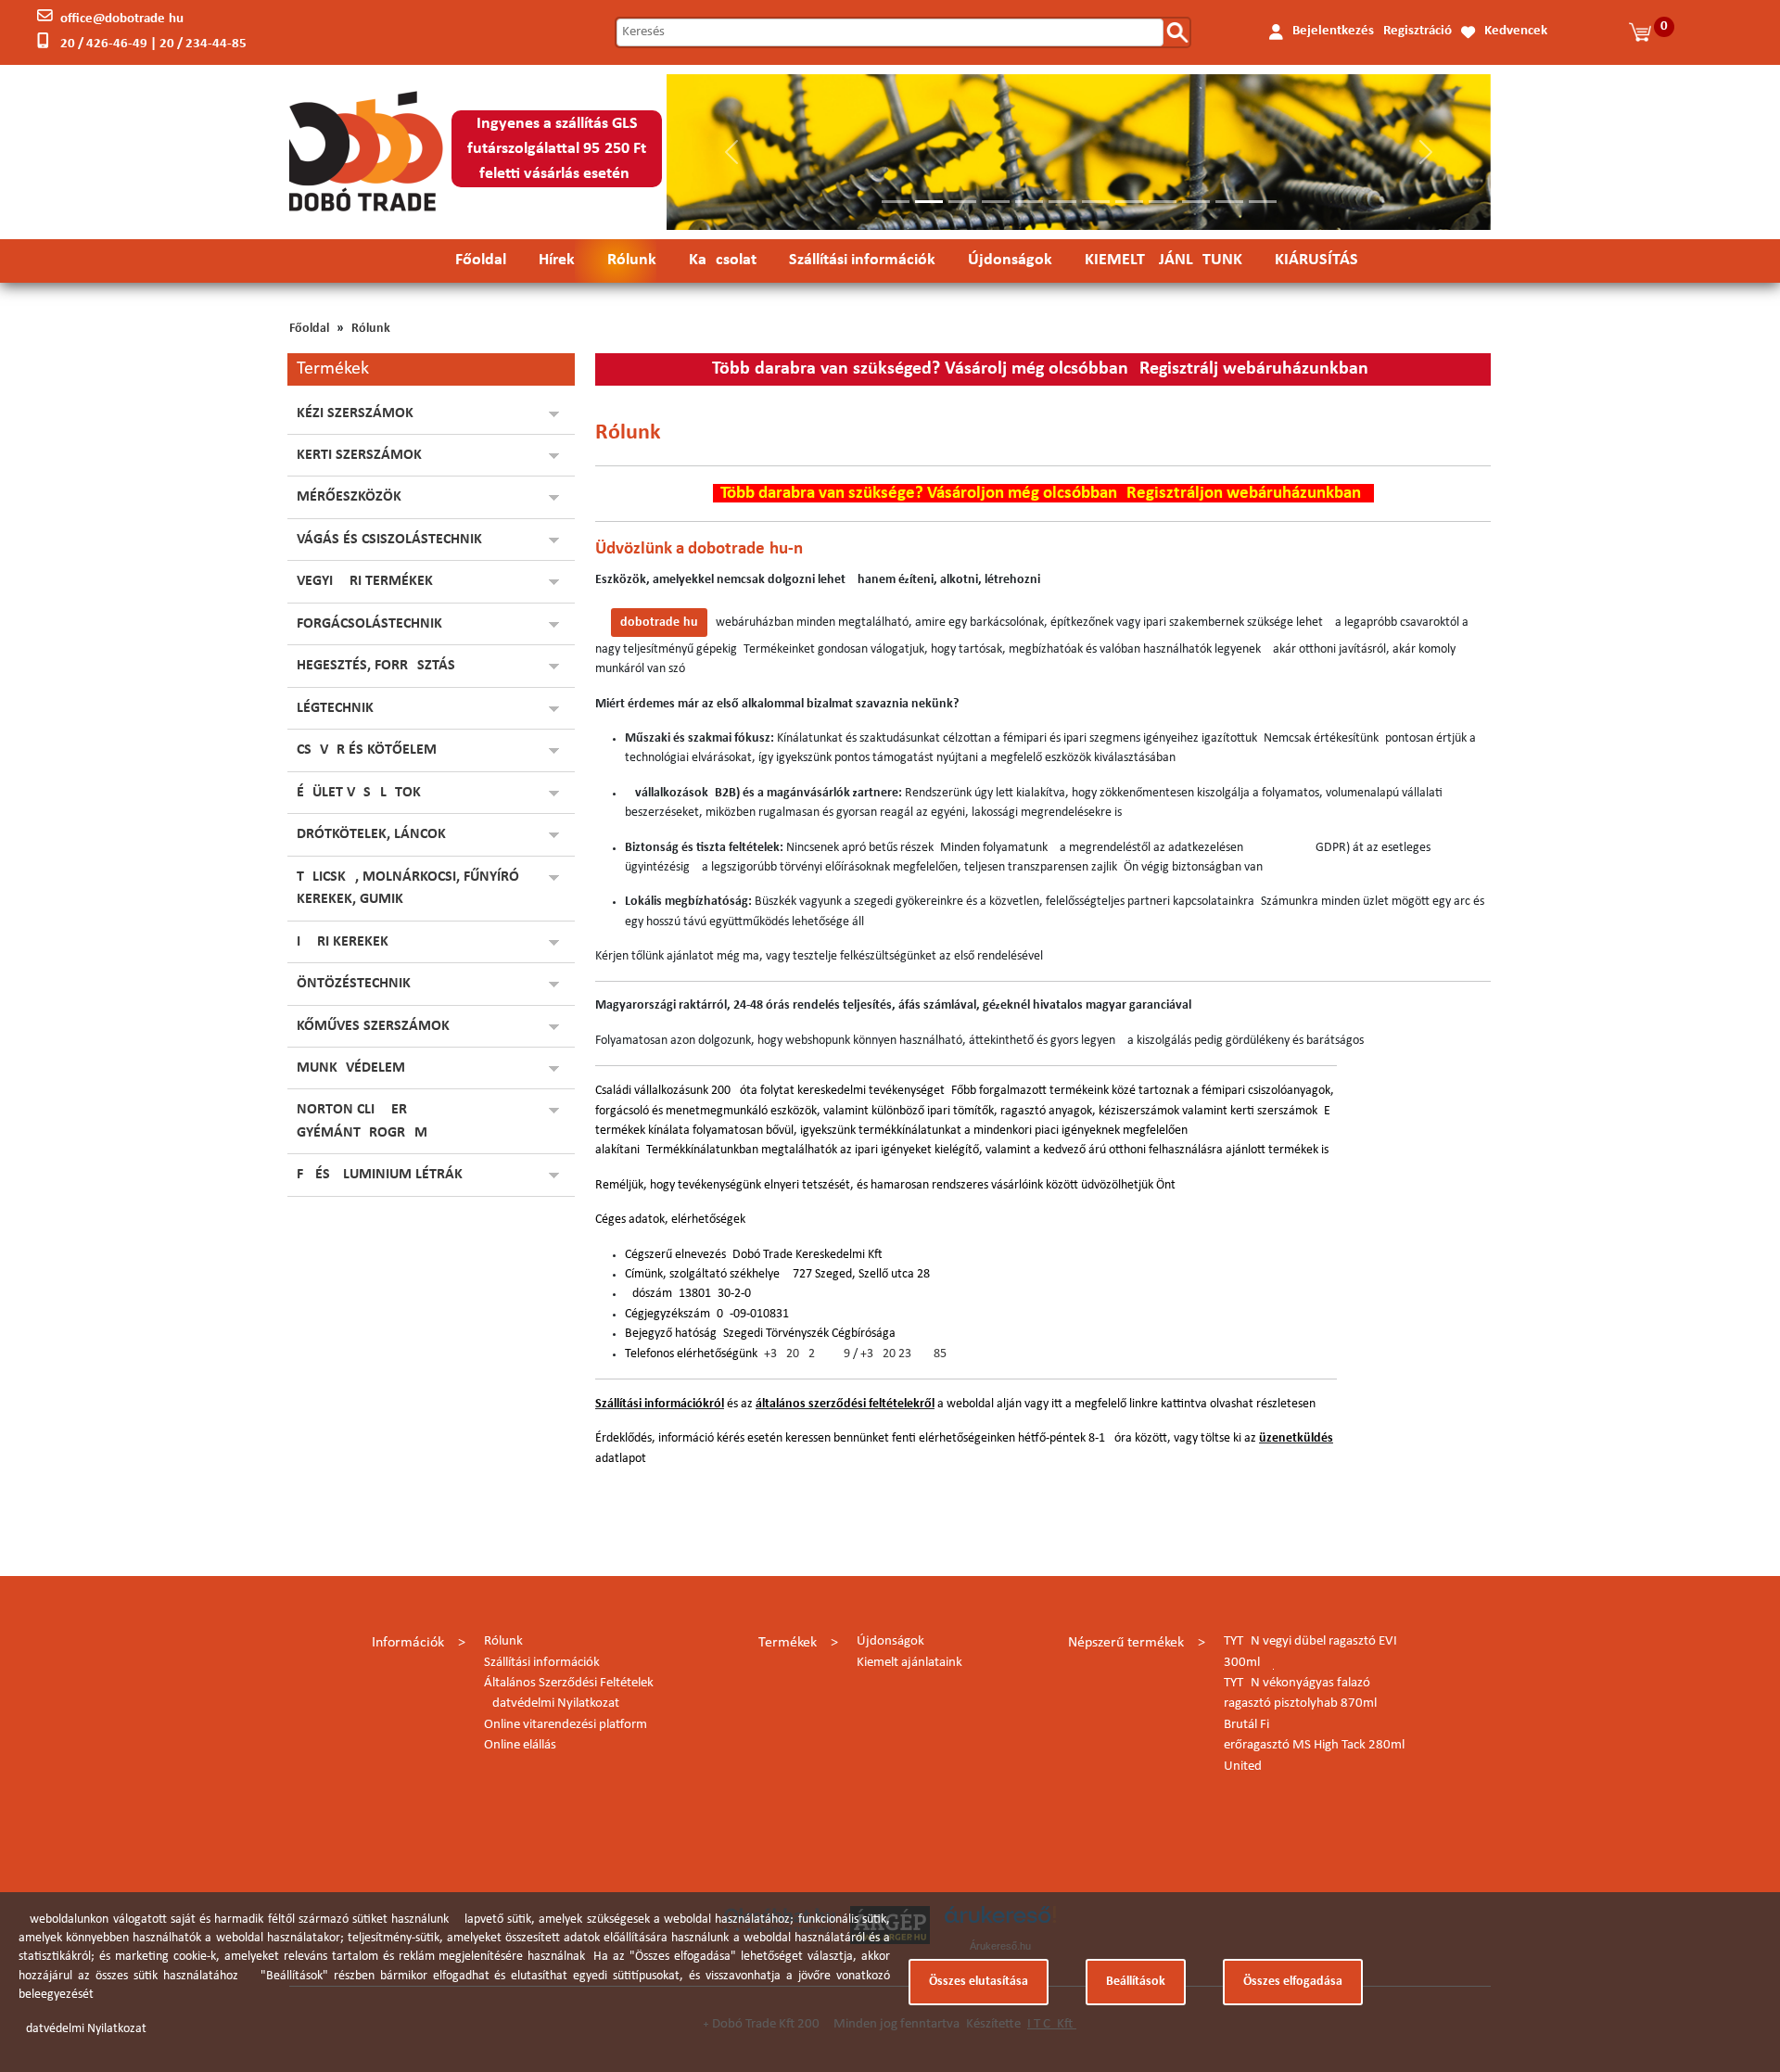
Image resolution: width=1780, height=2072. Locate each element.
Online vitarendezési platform (566, 1725)
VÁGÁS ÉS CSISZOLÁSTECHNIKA (394, 540)
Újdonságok (1010, 260)
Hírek (557, 260)
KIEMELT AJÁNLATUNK (1163, 260)
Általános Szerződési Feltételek (569, 1683)
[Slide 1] (896, 202)
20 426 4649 (818, 1354)
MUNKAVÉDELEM (351, 1068)
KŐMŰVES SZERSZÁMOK (373, 1026)
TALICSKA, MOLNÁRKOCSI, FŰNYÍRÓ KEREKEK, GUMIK (408, 888)
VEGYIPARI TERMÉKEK (365, 581)
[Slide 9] (1163, 202)
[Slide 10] (1196, 202)
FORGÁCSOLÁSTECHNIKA (374, 624)
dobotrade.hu (659, 623)
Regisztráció (1418, 31)
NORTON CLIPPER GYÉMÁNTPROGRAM (362, 1121)
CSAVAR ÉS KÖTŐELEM (367, 750)
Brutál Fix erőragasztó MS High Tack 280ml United (1314, 1746)
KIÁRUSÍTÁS (1316, 260)
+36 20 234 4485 (903, 1354)
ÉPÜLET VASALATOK (359, 793)
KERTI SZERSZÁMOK (359, 455)
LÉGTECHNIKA (340, 708)
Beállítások (1136, 1982)
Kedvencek (1516, 31)
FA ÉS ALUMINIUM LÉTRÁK (380, 1175)
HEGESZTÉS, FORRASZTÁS (376, 666)
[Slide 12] (1263, 202)
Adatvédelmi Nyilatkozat (552, 1703)
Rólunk (632, 260)
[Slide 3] (962, 202)
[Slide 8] (1129, 202)
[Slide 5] (1029, 202)
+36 (775, 1354)
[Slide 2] (929, 202)
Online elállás (520, 1745)
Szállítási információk (862, 260)
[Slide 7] (1096, 202)
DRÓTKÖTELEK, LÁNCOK (371, 834)
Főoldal (481, 260)
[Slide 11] (1229, 202)
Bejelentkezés (1333, 31)
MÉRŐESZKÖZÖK (349, 497)
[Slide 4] (996, 202)
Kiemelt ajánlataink (909, 1663)
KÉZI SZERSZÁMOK (355, 413)
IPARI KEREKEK (343, 942)
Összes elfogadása (1293, 1982)
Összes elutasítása (979, 1982)
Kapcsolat (723, 260)
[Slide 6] (1062, 202)
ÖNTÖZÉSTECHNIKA (358, 984)
